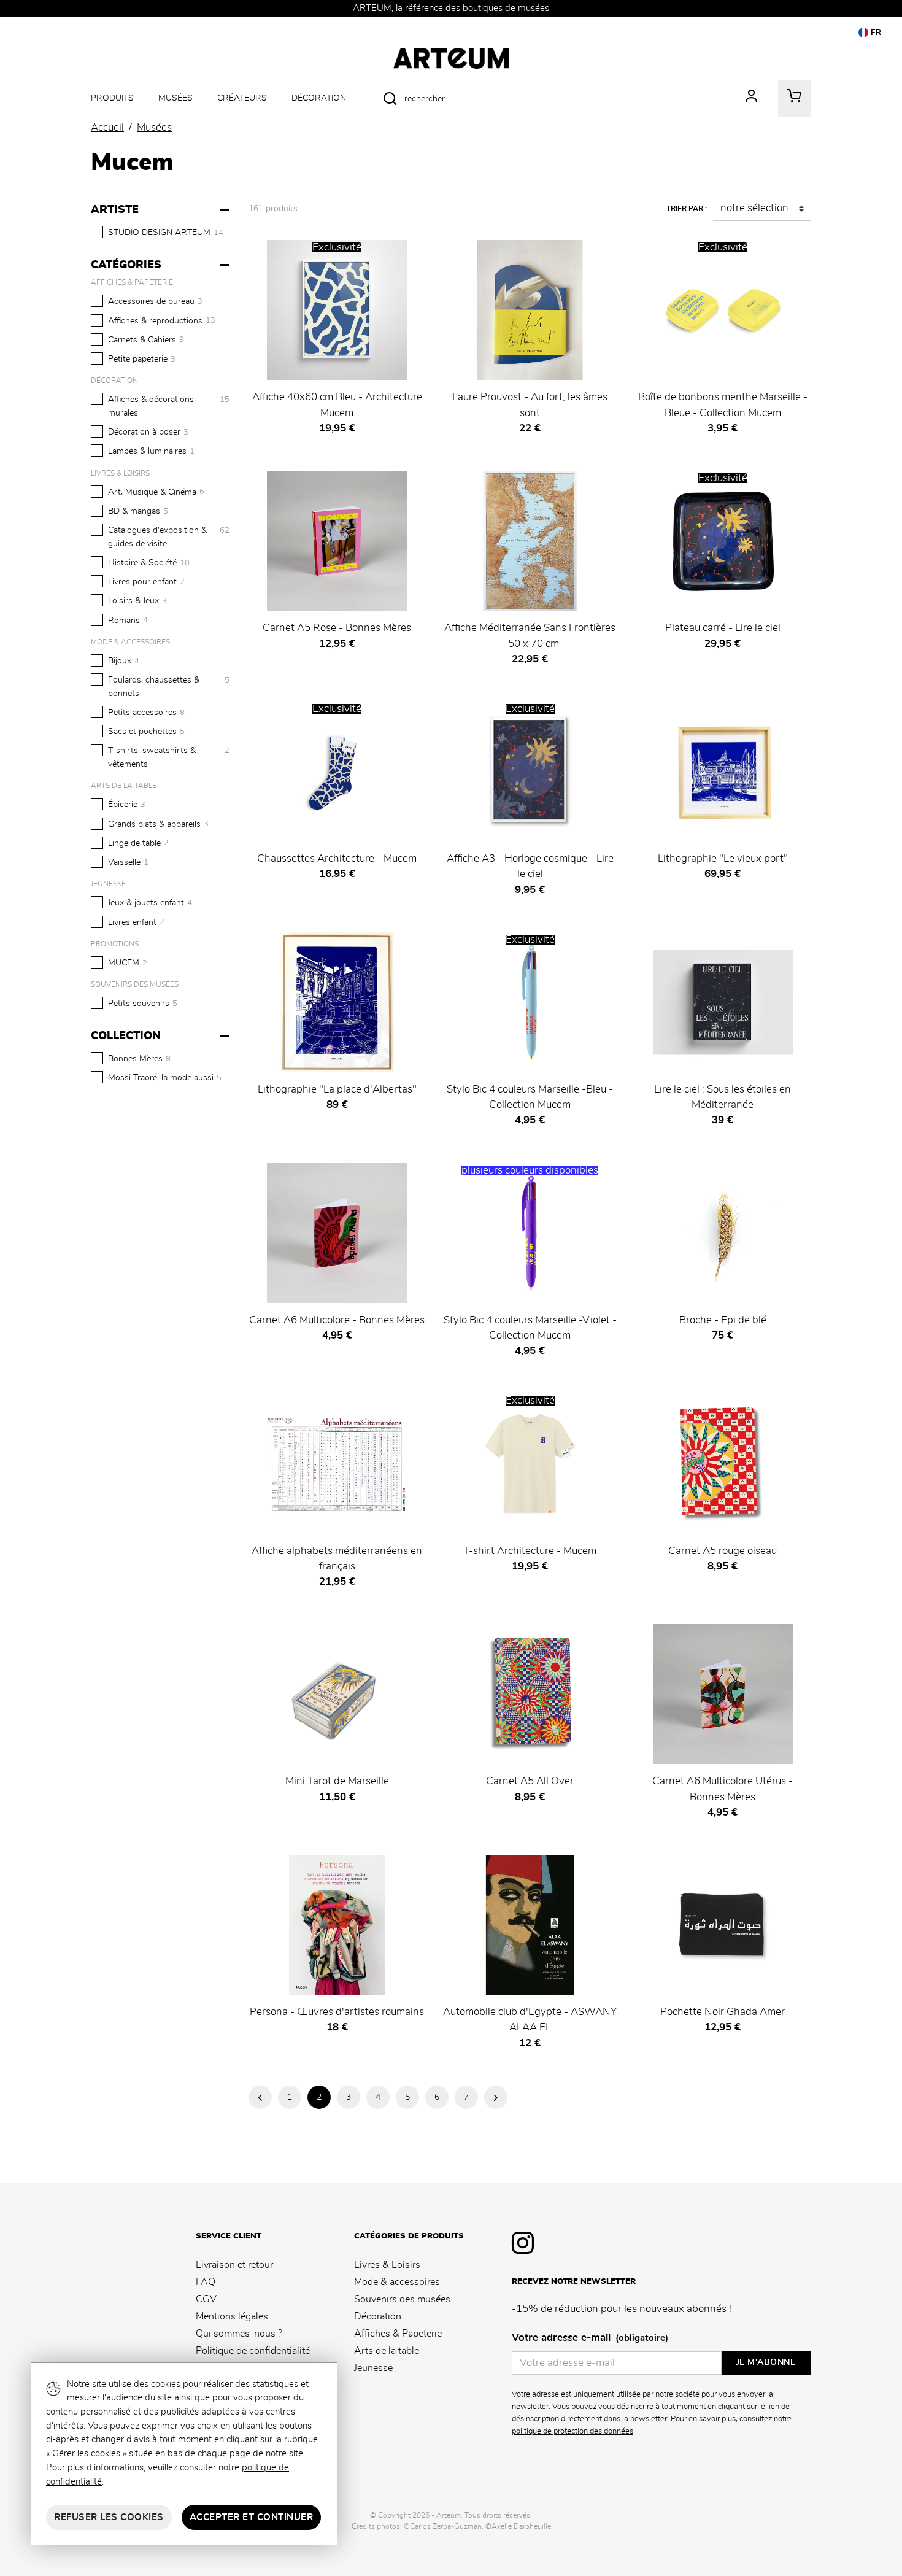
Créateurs (242, 98)
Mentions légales (232, 2316)
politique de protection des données (572, 2431)
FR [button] (875, 33)
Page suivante (496, 2097)
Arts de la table (387, 2351)
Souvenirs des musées (402, 2299)
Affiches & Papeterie (398, 2334)
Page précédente (260, 2097)
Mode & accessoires (397, 2282)
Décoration (319, 98)
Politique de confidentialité (253, 2351)
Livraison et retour (234, 2265)
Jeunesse (373, 2368)
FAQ (206, 2282)
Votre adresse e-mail (590, 2338)
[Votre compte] (752, 98)
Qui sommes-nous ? (239, 2334)
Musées (175, 98)
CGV (206, 2299)
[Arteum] (451, 56)
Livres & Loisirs (387, 2265)
